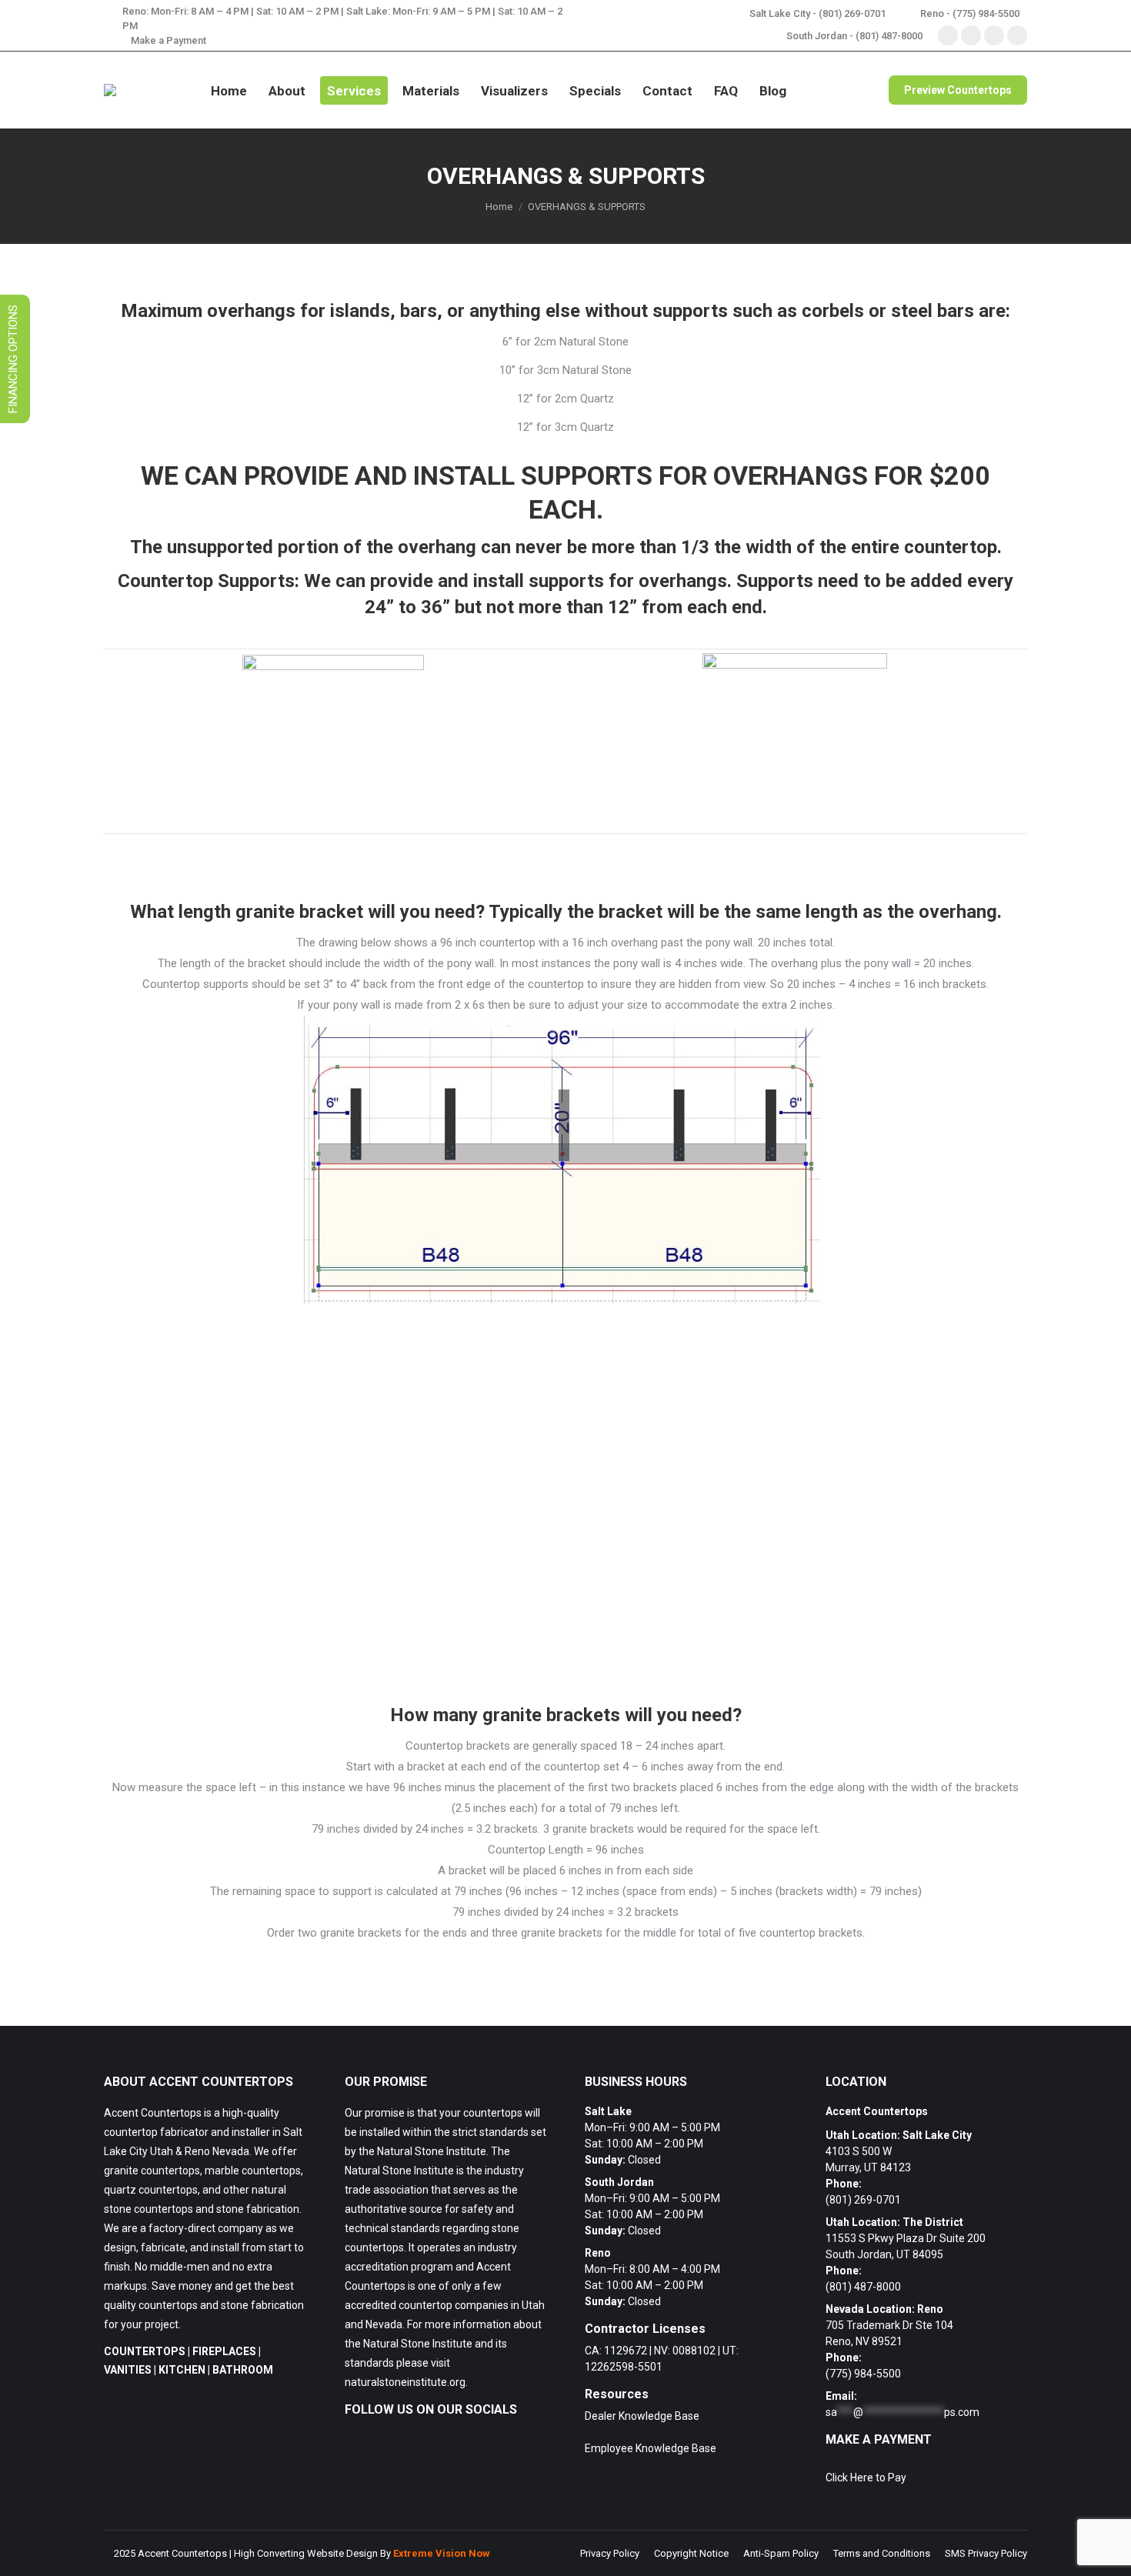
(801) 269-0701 (863, 2200)
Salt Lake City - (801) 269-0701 (817, 13)
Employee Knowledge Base (651, 2448)
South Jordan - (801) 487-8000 (854, 36)
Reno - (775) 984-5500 (970, 13)
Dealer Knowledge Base (642, 2416)
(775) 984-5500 (863, 2374)
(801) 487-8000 (863, 2287)
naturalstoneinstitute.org (405, 2382)
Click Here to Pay (866, 2478)
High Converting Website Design (306, 2553)
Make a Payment (168, 40)
